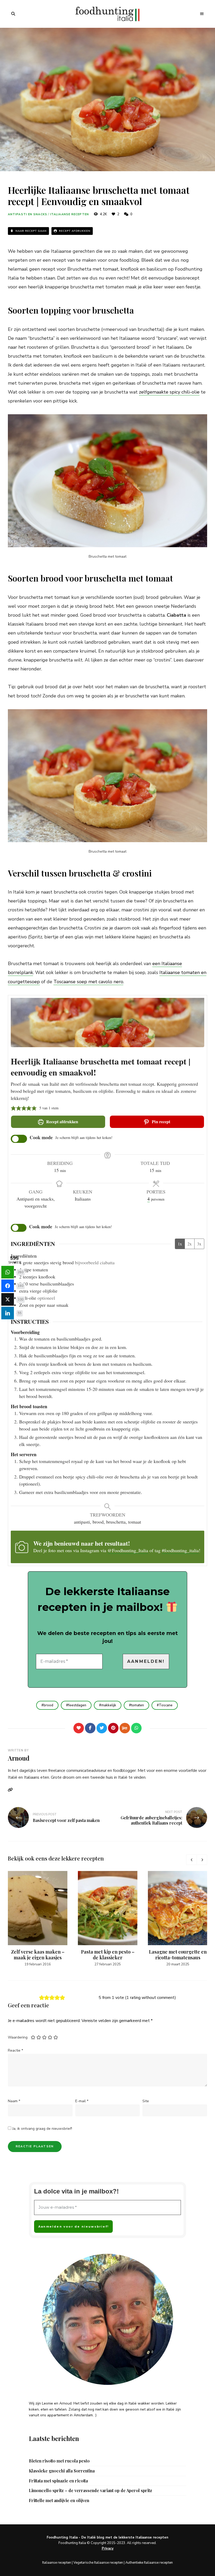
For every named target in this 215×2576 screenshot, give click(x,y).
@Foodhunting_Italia (128, 1550)
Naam (14, 2101)
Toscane (166, 1705)
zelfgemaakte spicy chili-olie (169, 392)
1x (180, 1244)
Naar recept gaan (31, 231)
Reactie (15, 2050)
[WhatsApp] (136, 1728)
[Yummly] (125, 1728)
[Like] (79, 1728)
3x (199, 1244)
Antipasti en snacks (28, 214)
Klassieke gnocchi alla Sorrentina (62, 2471)
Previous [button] (191, 1860)
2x (190, 1244)
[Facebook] (90, 1728)
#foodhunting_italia (180, 1550)
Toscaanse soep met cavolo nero (88, 982)
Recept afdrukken (74, 231)
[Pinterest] (113, 1728)
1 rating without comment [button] (150, 1998)
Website (12, 1790)
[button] (13, 1108)
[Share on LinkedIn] (8, 1313)
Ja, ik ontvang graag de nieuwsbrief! (42, 2129)
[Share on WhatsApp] (8, 1272)
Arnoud (19, 1758)
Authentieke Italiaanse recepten (149, 2563)
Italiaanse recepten (69, 214)
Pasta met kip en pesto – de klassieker (108, 1955)
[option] (38, 1919)
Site (146, 2101)
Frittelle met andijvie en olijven (59, 2500)
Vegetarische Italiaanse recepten (98, 2563)
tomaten (138, 1705)
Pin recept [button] (160, 1122)
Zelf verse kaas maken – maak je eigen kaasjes (38, 1955)
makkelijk (109, 1705)
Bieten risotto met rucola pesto (59, 2461)
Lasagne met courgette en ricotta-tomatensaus (178, 1955)
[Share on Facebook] (8, 1286)
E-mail (82, 2101)
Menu (202, 14)
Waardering (18, 2037)
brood (48, 1705)
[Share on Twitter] (8, 1299)
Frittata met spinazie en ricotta (58, 2481)
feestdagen (77, 1705)
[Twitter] (102, 1728)
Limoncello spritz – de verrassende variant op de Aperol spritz (90, 2491)
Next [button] (202, 1860)
